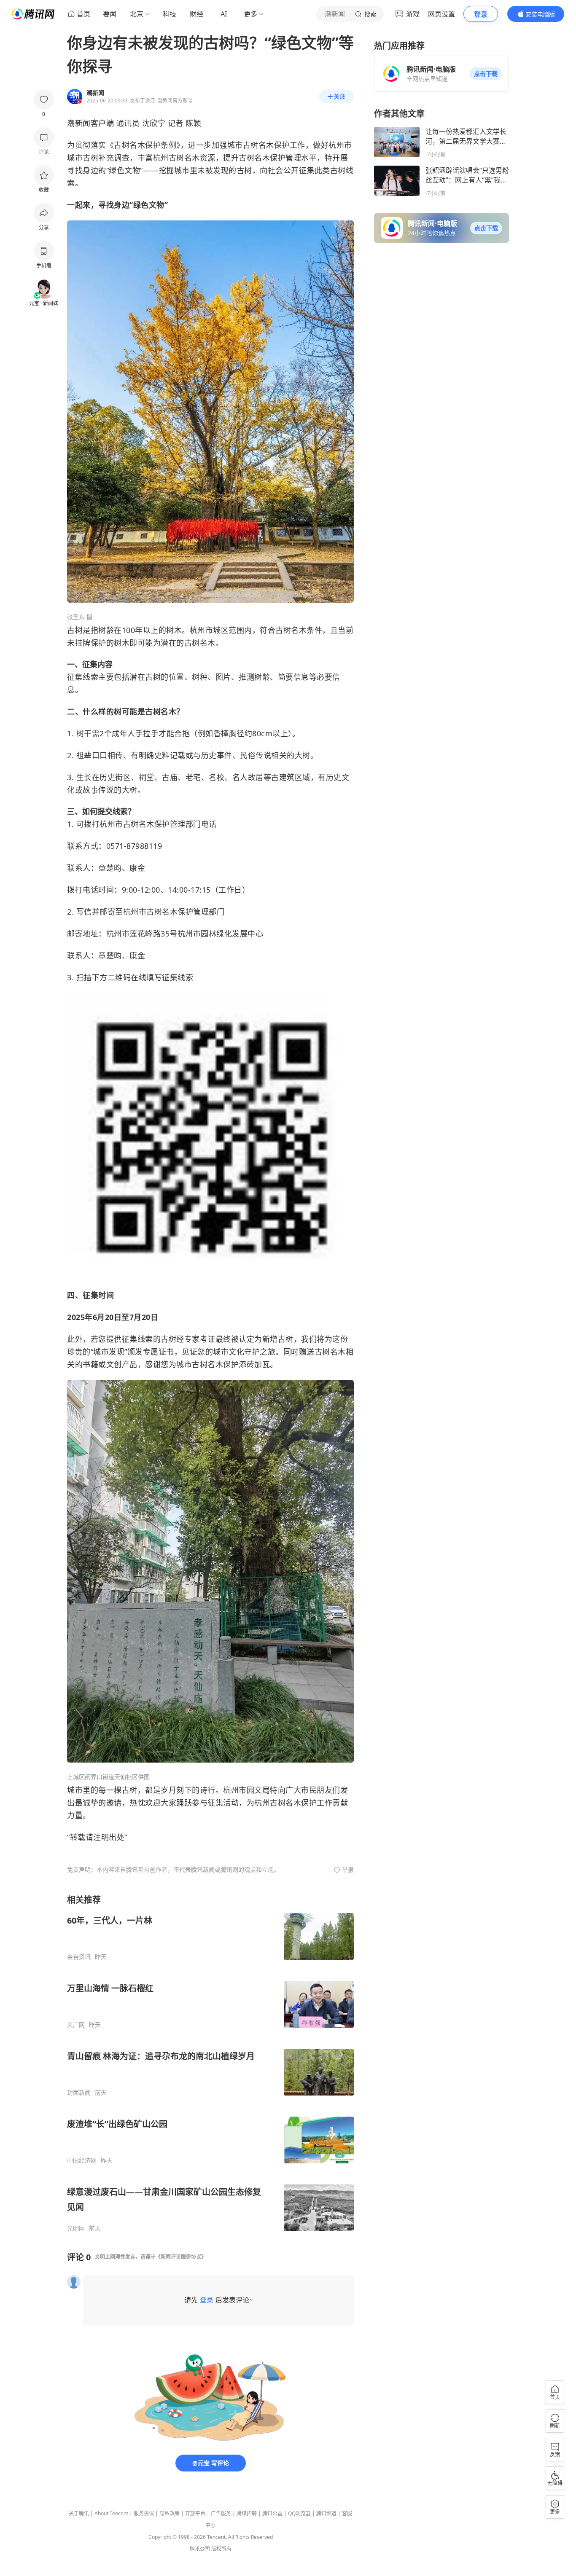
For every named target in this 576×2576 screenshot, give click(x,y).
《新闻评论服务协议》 (181, 2257)
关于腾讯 (79, 2513)
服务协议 (144, 2513)
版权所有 (221, 2549)
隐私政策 (170, 2513)
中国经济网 (82, 2160)
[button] (486, 74)
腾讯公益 (272, 2513)
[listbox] (210, 2063)
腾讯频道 (326, 2513)
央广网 (76, 2025)
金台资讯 (79, 1957)
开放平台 (195, 2513)
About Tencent (111, 2513)
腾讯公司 (200, 2549)
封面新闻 (79, 2093)
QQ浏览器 (299, 2513)
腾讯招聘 (247, 2513)
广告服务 (221, 2513)
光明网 (76, 2228)
